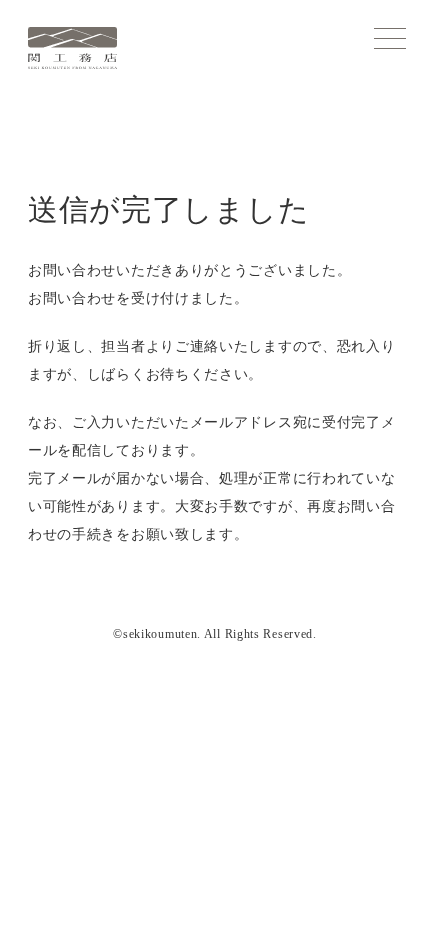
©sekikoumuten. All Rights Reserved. (215, 634)
